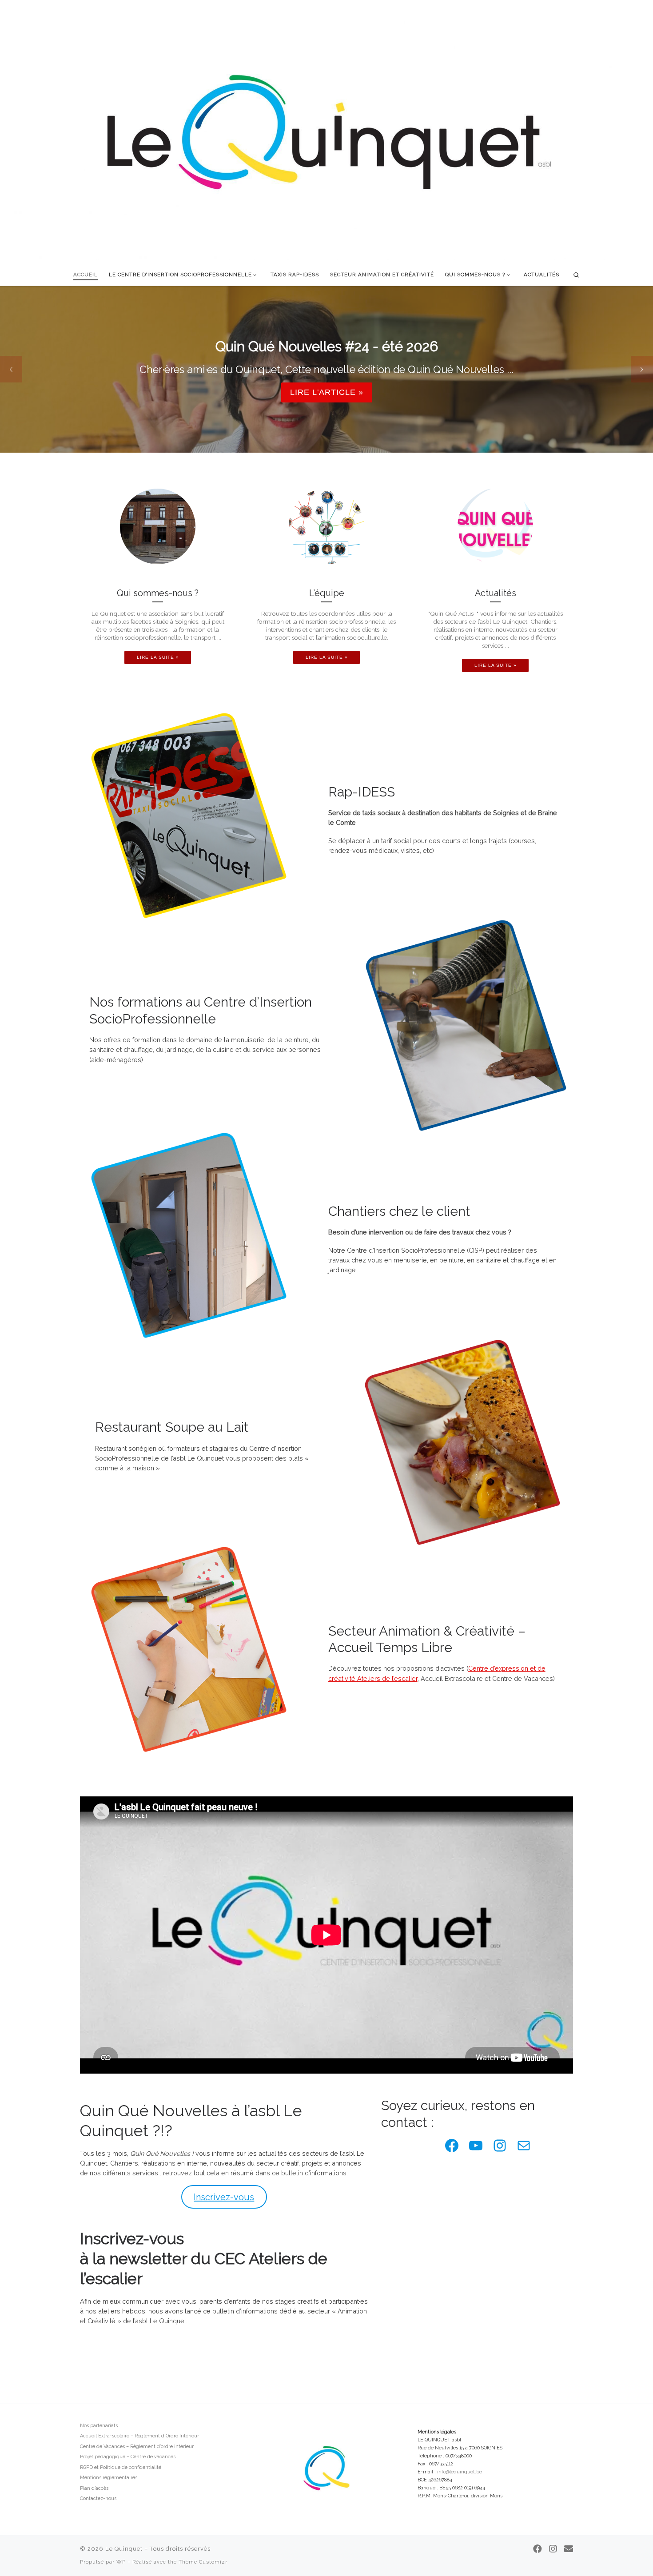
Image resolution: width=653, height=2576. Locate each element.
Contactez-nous (98, 2498)
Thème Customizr (203, 2562)
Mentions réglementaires (109, 2478)
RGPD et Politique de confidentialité (121, 2467)
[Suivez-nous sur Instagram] (553, 2549)
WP (121, 2562)
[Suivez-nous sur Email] (569, 2549)
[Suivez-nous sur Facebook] (538, 2549)
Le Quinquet (124, 2549)
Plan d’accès (94, 2488)
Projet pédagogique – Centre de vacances (128, 2457)
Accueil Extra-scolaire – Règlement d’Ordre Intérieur (139, 2436)
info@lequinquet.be (460, 2472)
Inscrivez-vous (224, 2197)
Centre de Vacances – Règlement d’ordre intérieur (137, 2447)
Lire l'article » (327, 392)
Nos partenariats (99, 2426)
